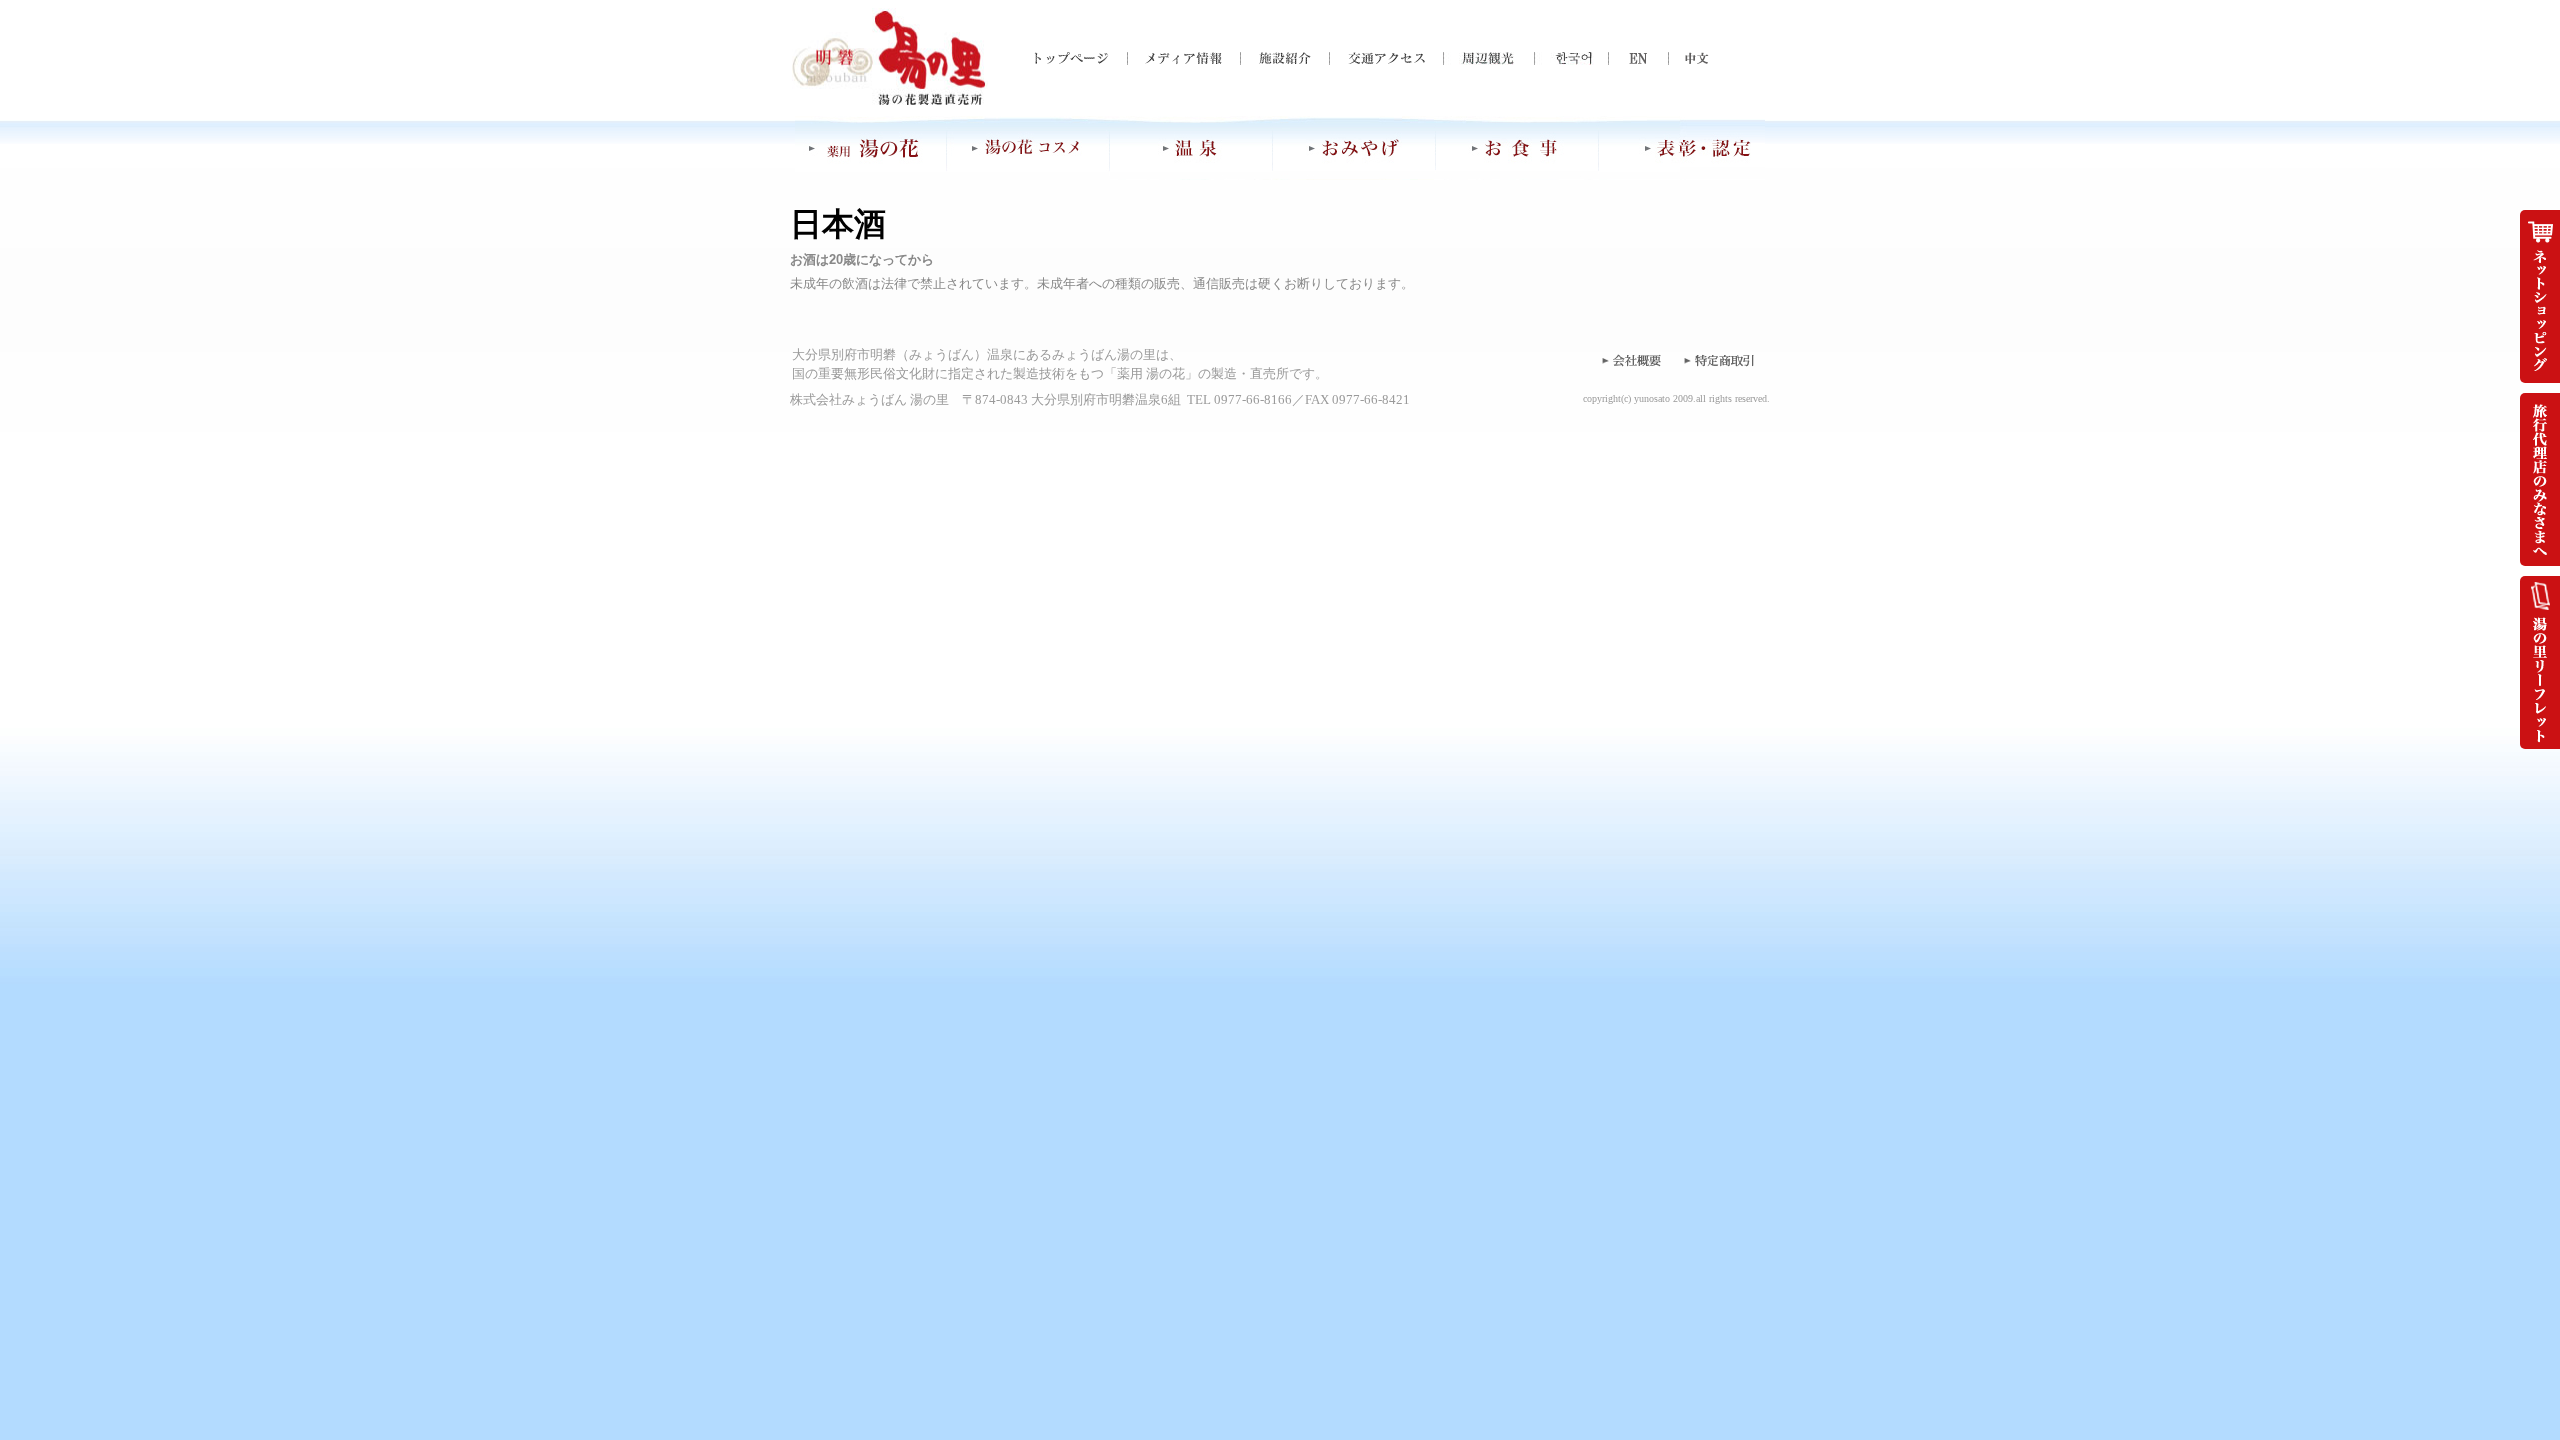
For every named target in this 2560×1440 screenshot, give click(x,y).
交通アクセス (1386, 58)
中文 (1684, 58)
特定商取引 (1720, 360)
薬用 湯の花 (870, 148)
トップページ (1080, 58)
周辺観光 (1488, 58)
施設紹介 (1284, 58)
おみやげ (1355, 148)
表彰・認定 (1682, 148)
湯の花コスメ (1028, 148)
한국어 (1564, 58)
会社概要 (1630, 360)
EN (1624, 58)
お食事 (1517, 148)
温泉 (1192, 148)
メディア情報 (1183, 58)
